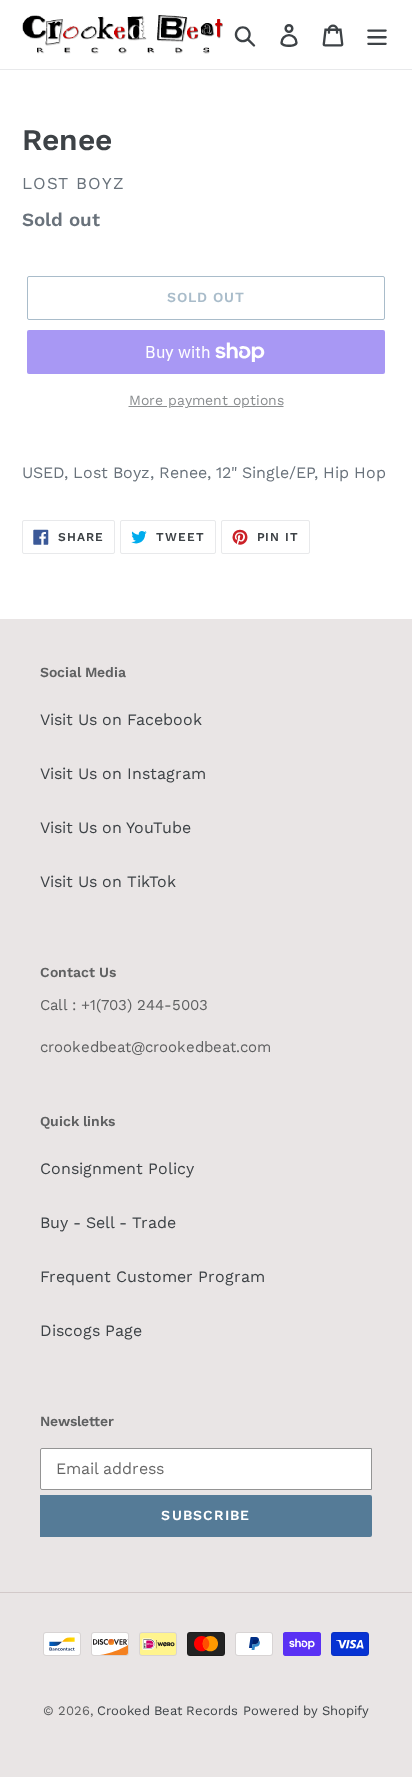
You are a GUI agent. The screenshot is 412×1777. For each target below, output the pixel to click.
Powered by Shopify (306, 1710)
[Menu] (377, 34)
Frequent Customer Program (152, 1276)
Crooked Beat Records (167, 1710)
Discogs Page (91, 1330)
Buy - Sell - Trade (108, 1222)
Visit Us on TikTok (108, 881)
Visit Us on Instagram (123, 773)
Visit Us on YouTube (115, 827)
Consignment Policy (117, 1168)
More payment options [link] (206, 400)
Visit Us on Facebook (121, 719)
